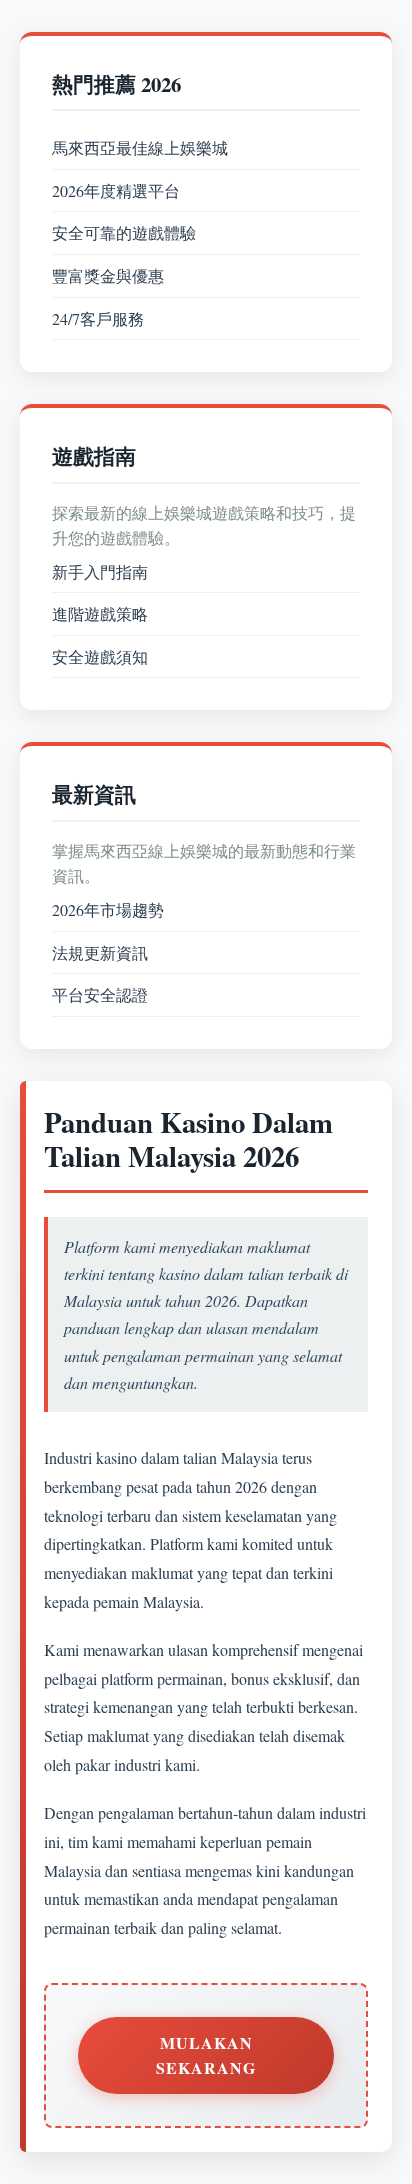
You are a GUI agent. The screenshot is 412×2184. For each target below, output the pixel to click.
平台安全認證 (100, 994)
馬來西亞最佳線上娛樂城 (140, 147)
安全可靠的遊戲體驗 (124, 232)
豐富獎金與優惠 (108, 275)
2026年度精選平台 (116, 190)
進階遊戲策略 (100, 613)
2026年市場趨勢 (108, 909)
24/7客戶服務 (98, 318)
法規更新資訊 (100, 952)
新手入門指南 (100, 571)
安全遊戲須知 (100, 656)
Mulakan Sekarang (206, 2055)
